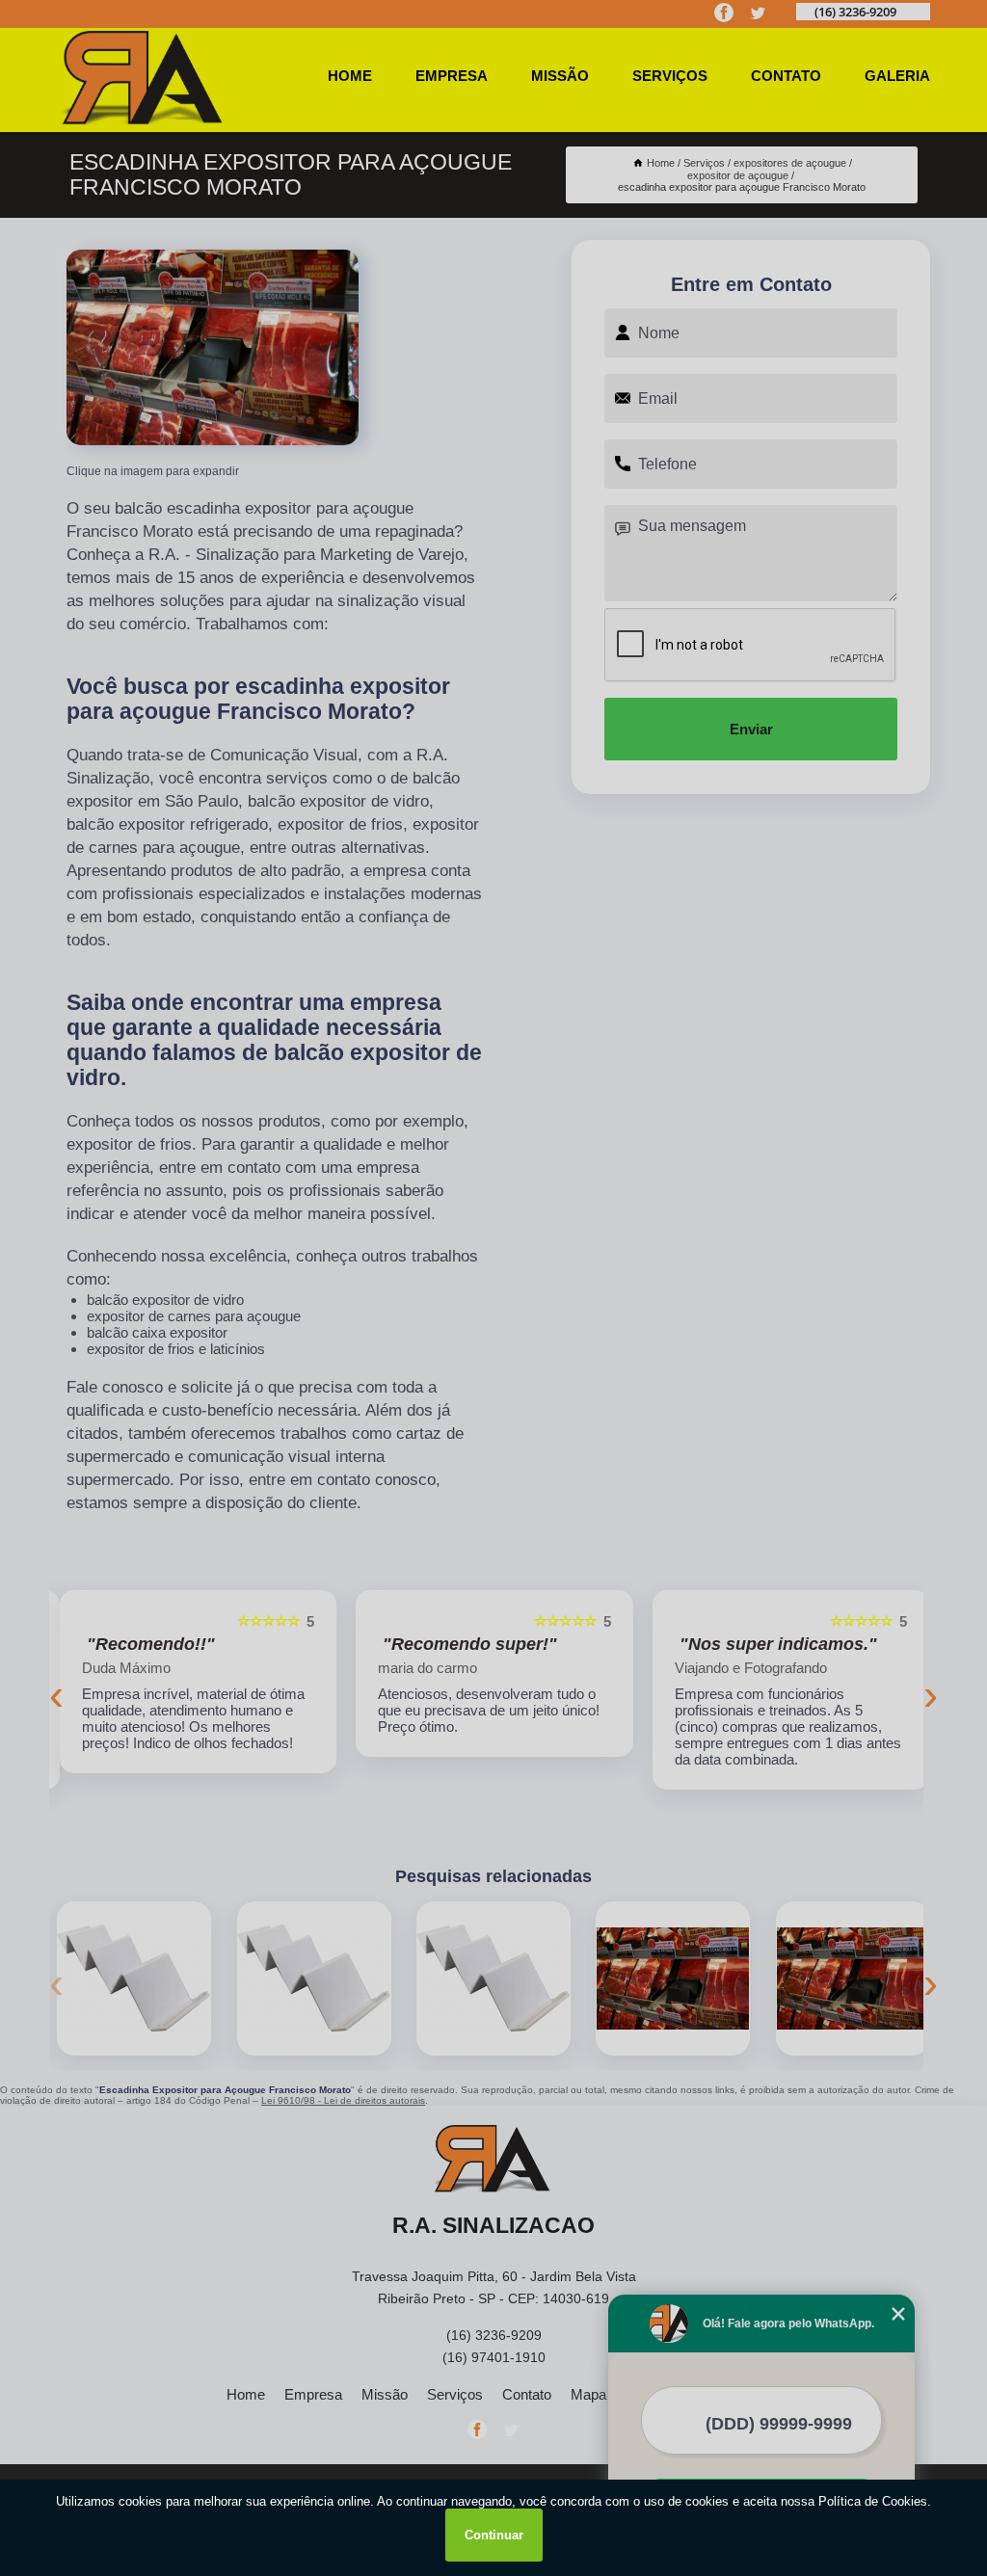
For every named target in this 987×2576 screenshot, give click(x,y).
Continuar (494, 2535)
